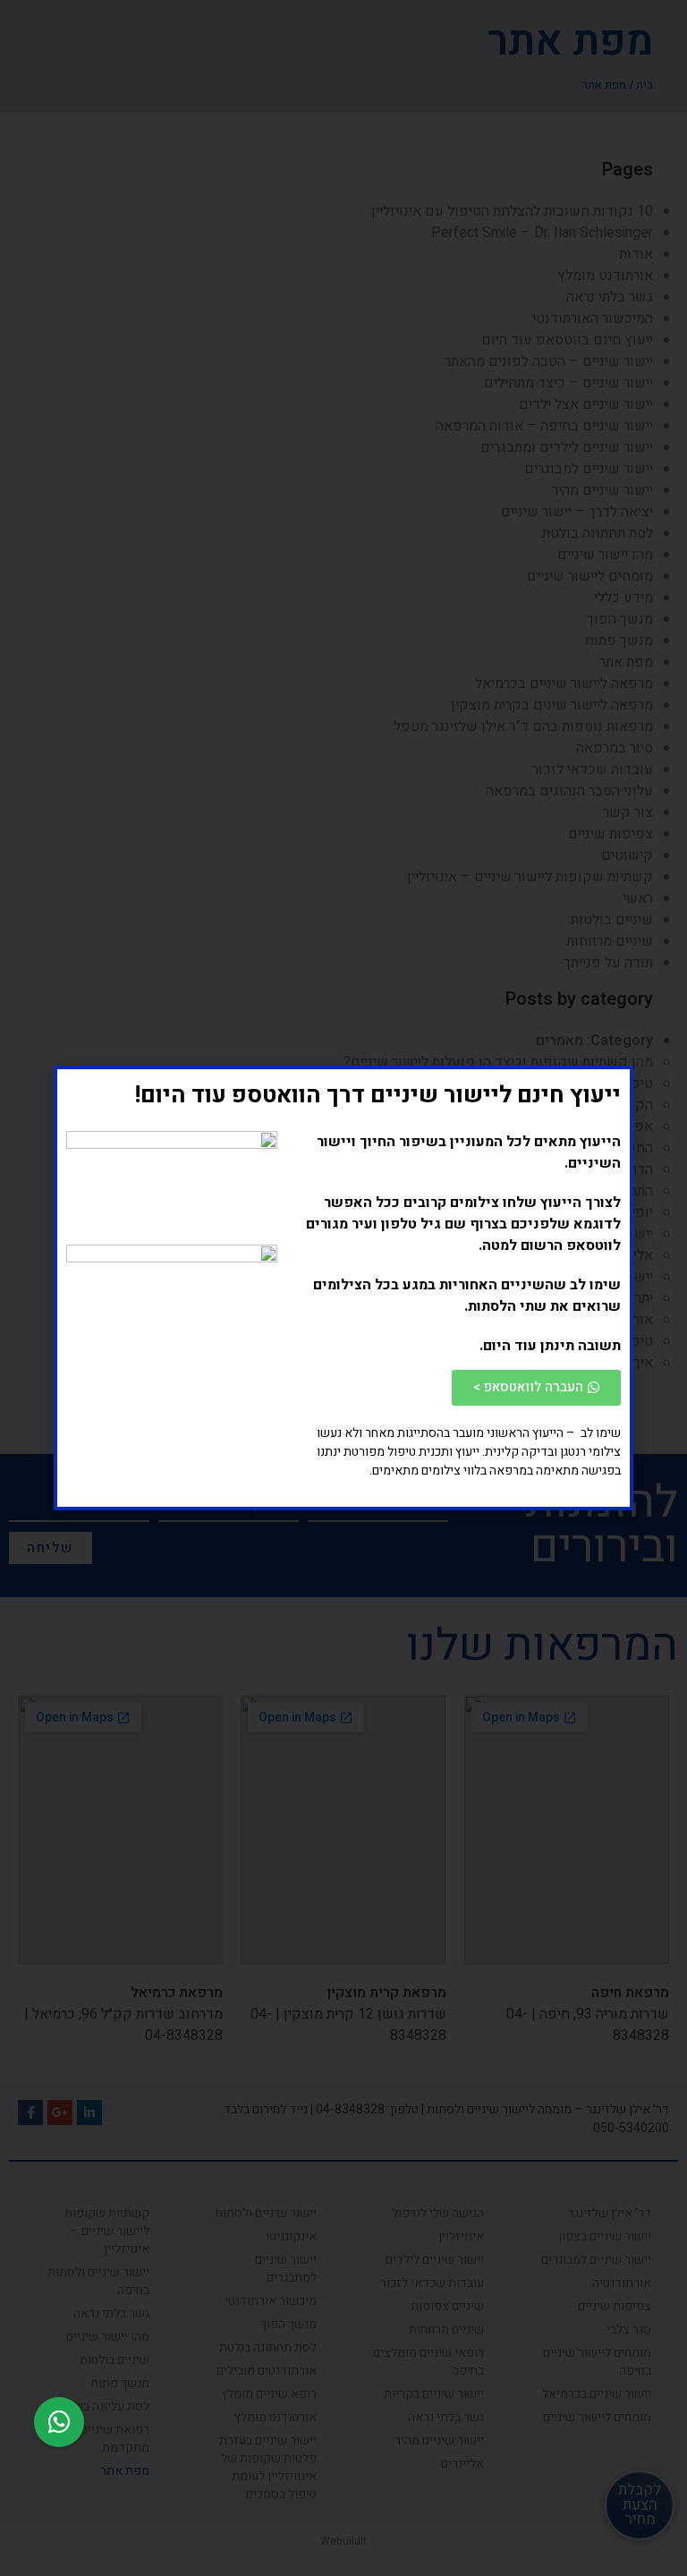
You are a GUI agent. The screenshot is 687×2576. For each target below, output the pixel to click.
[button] (59, 2422)
